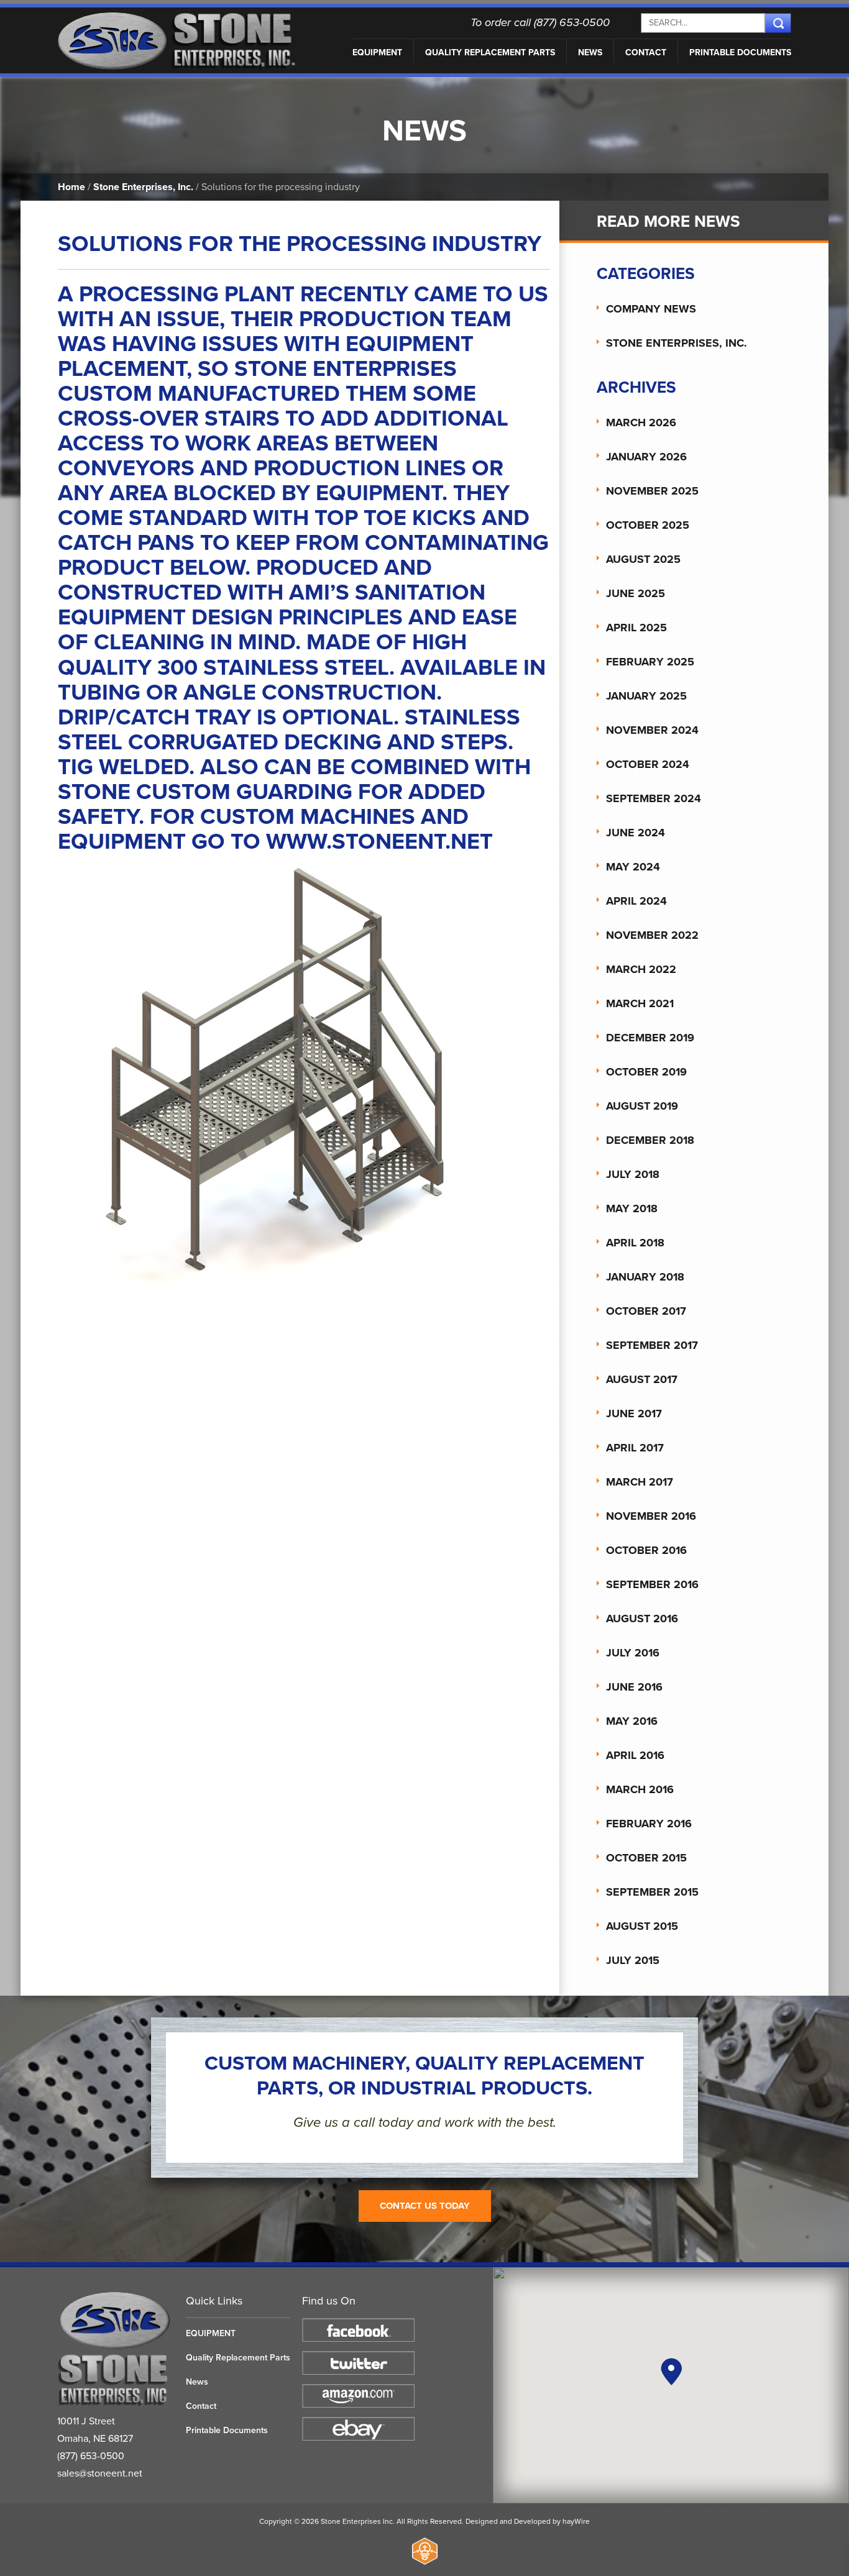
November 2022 (652, 935)
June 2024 (636, 833)
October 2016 (646, 1550)
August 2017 (642, 1379)
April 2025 (636, 628)
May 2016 (632, 1721)
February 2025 (650, 662)
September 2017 (652, 1345)
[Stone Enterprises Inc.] (115, 2404)
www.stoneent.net (379, 842)
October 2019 (646, 1072)
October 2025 (648, 525)
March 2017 (640, 1482)
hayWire (576, 2521)
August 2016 (642, 1619)
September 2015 (652, 1892)
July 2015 (633, 1960)
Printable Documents (740, 53)
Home (71, 187)
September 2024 (654, 798)
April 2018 (635, 1243)
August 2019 (642, 1106)
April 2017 (635, 1448)
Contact (646, 53)
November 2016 (651, 1516)
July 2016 (633, 1653)
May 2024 (633, 867)
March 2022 (641, 969)
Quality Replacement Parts (490, 53)
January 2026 (646, 457)
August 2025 (643, 559)
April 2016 (635, 1755)
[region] (671, 2385)
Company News (651, 309)
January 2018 (645, 1277)
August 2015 (642, 1926)
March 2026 (641, 422)
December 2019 (650, 1038)
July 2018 (633, 1174)
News (590, 53)
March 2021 (640, 1003)
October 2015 (646, 1858)
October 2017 (646, 1311)
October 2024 (648, 764)
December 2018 (650, 1140)
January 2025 (646, 696)
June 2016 (634, 1687)
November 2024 (652, 730)
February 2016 (649, 1824)
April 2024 (636, 901)
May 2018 (632, 1208)
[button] (671, 2372)
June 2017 (634, 1414)
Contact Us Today (425, 2206)
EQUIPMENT (377, 53)
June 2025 (636, 593)
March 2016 (640, 1789)
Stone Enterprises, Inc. (143, 187)
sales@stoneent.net (100, 2473)
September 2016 (652, 1584)
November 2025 (652, 491)
